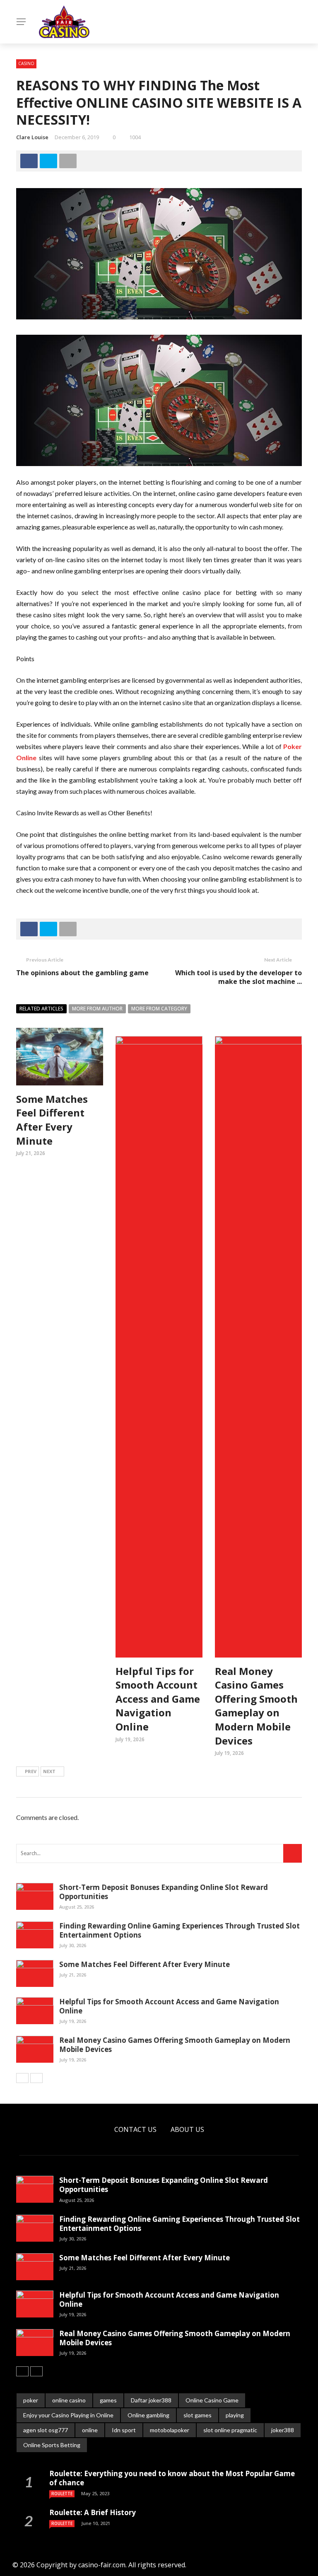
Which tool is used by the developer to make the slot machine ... (238, 977)
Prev (31, 1771)
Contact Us (135, 2129)
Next (49, 1771)
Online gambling (148, 2415)
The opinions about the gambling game (82, 973)
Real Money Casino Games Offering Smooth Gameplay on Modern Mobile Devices (256, 1706)
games (108, 2400)
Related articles (41, 1009)
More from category (159, 1009)
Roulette (62, 2494)
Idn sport (124, 2430)
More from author (97, 1009)
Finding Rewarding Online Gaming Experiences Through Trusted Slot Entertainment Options (179, 1930)
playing (235, 2415)
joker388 (283, 2430)
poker (31, 2400)
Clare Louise (32, 137)
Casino (26, 63)
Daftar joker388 (151, 2400)
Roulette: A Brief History (93, 2512)
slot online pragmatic (230, 2430)
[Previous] (22, 2078)
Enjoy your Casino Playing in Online (68, 2415)
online (90, 2430)
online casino (69, 2400)
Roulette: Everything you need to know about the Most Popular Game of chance (172, 2478)
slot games (198, 2415)
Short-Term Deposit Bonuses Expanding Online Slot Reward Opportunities (164, 1892)
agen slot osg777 (46, 2430)
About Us (187, 2129)
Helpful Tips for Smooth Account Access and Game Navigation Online (158, 1699)
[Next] (36, 2078)
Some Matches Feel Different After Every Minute (52, 1120)
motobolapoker (170, 2430)
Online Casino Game (212, 2400)
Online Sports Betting (52, 2445)
